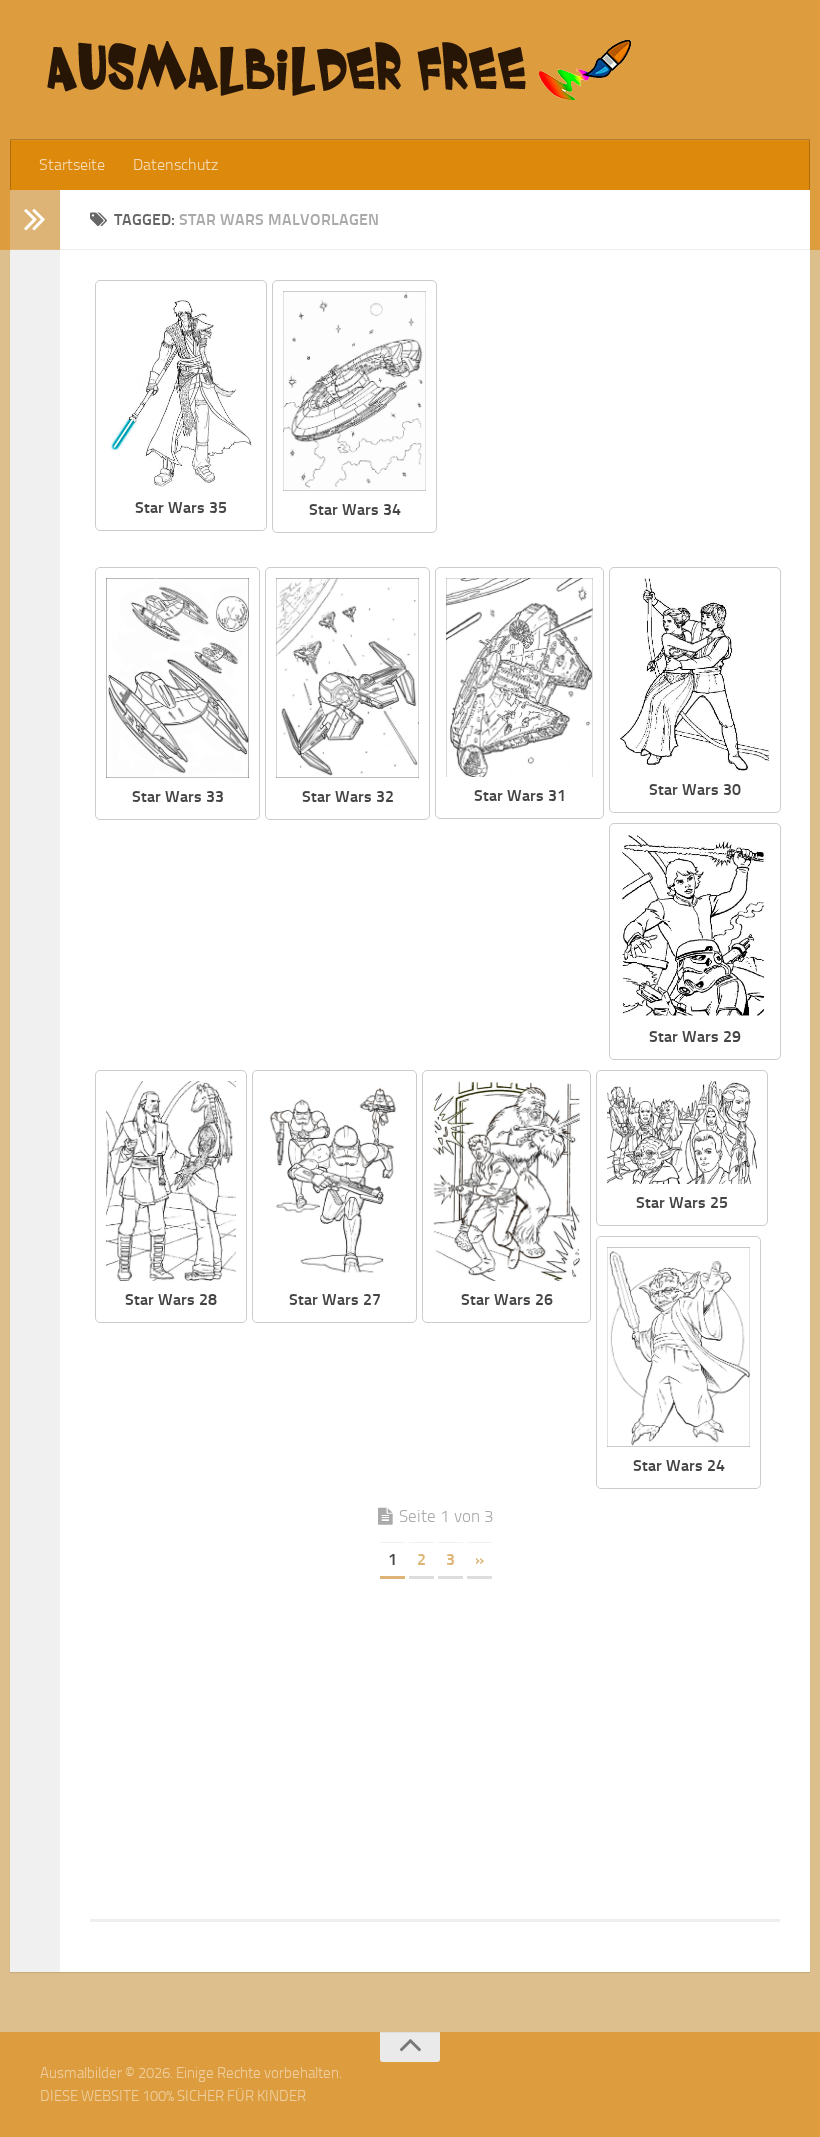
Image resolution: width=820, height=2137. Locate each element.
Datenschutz (175, 164)
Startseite (72, 164)
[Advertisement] (624, 420)
